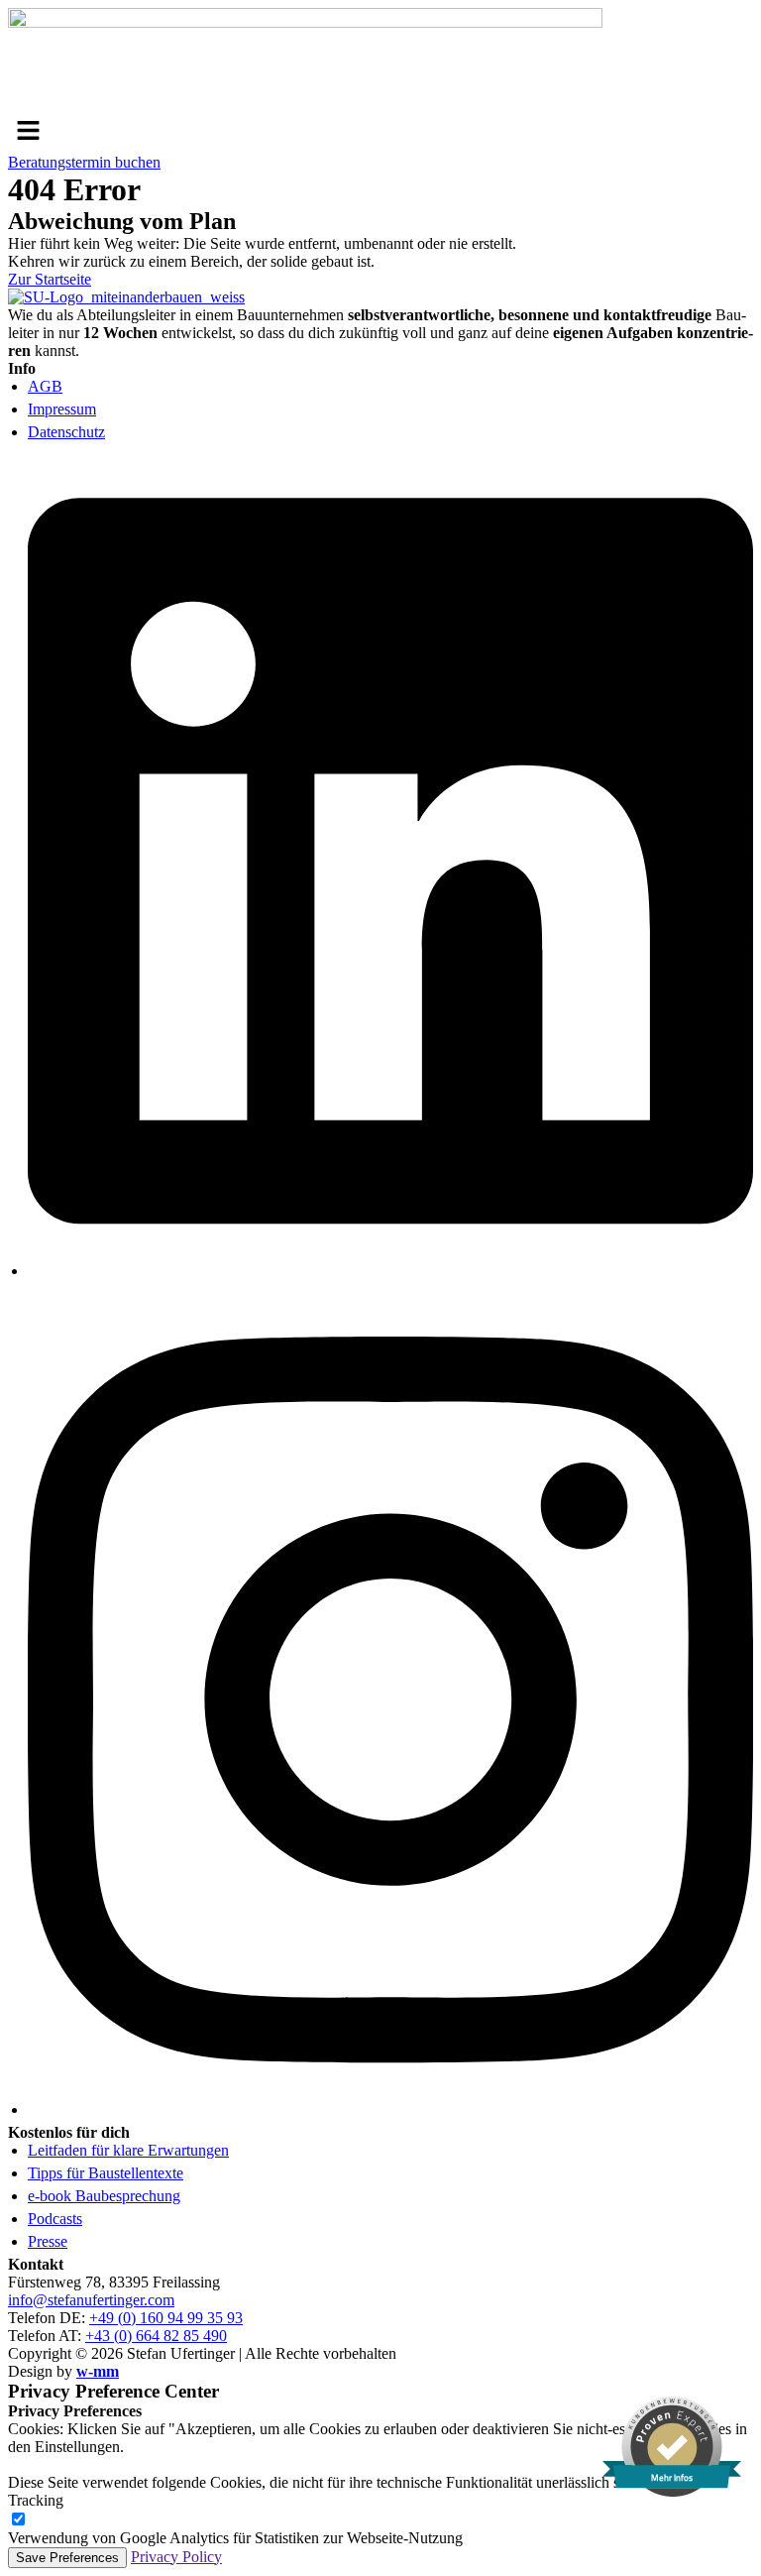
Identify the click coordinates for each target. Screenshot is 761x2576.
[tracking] (18, 2520)
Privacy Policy (176, 2557)
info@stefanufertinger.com (91, 2300)
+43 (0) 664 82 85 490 (156, 2336)
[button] (380, 132)
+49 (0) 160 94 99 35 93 (166, 2318)
